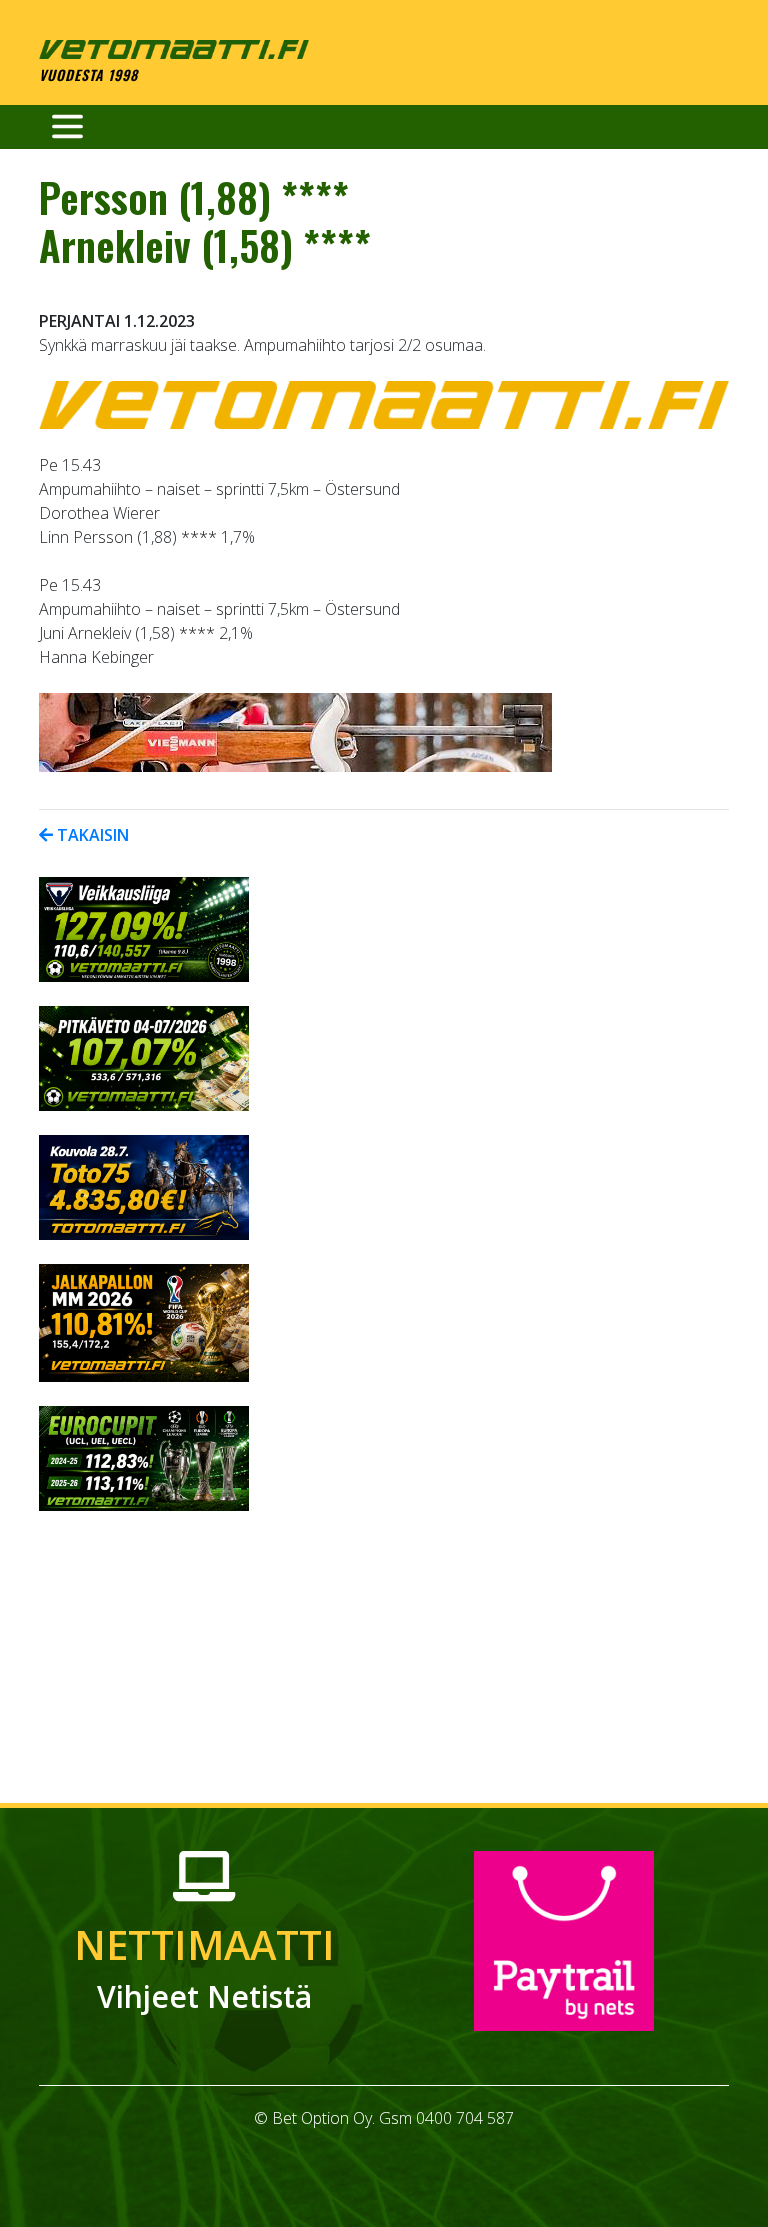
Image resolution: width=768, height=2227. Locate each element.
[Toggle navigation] (67, 127)
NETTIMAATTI (204, 1967)
